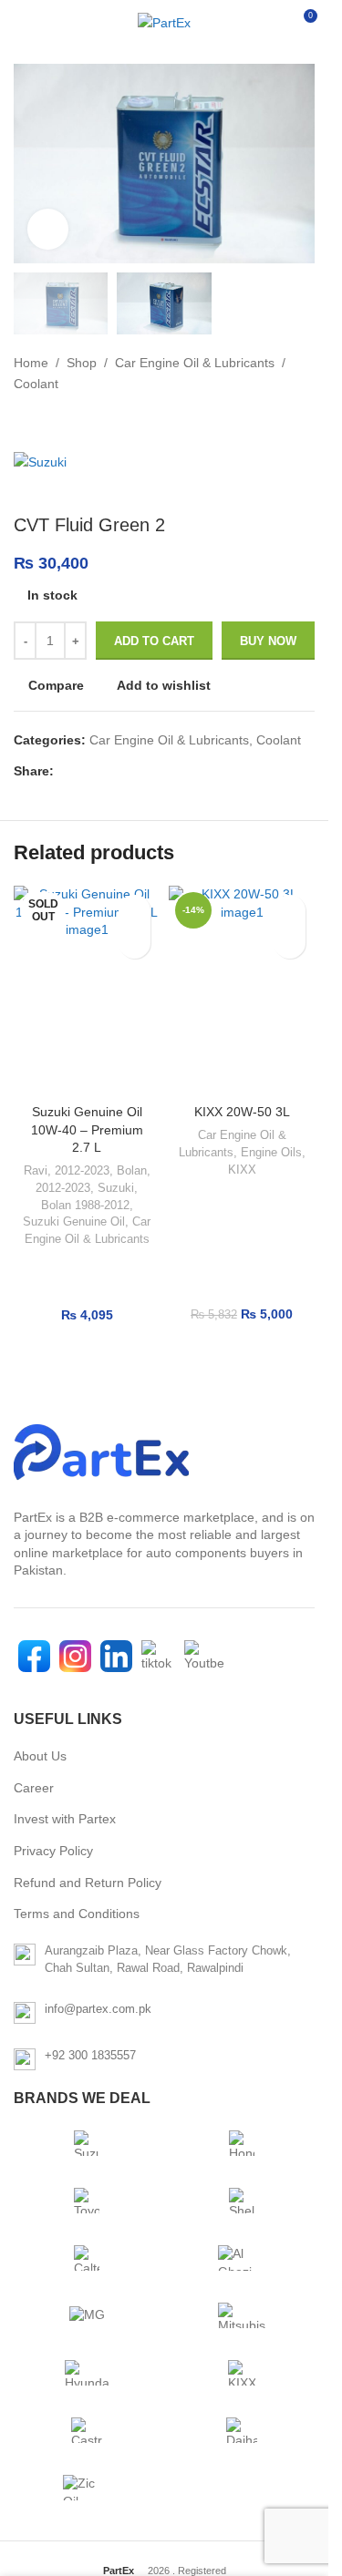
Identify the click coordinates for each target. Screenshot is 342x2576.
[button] (290, 943)
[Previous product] (25, 423)
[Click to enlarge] (48, 229)
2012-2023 (82, 1170)
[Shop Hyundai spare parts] (87, 2373)
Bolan (132, 1170)
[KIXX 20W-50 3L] (242, 990)
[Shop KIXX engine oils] (242, 2373)
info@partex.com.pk (98, 2009)
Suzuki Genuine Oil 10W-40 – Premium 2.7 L (87, 1129)
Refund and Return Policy (88, 1883)
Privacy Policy (53, 1851)
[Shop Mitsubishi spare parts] (242, 2315)
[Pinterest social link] (109, 771)
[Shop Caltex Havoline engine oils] (87, 2258)
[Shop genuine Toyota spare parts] (87, 2201)
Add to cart (154, 641)
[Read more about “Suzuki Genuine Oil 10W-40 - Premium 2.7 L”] (135, 943)
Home (31, 363)
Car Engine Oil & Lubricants (195, 363)
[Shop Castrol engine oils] (87, 2430)
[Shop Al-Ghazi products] (242, 2258)
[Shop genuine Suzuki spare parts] (87, 2143)
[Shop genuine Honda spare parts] (242, 2143)
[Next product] (68, 423)
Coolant (36, 384)
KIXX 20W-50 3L (242, 1112)
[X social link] (87, 771)
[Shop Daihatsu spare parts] (242, 2430)
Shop (82, 363)
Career (34, 1788)
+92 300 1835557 (90, 2055)
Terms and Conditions (77, 1914)
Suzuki (116, 1188)
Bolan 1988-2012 (85, 1205)
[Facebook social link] (65, 771)
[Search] (269, 23)
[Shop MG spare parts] (87, 2315)
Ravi (36, 1170)
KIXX (242, 1170)
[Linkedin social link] (130, 771)
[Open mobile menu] (21, 23)
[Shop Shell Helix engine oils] (242, 2201)
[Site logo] (164, 23)
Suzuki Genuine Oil (74, 1221)
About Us (40, 1756)
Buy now (268, 641)
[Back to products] (47, 423)
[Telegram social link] (152, 771)
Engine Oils (271, 1152)
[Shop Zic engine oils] (87, 2488)
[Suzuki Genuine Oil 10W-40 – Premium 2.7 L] (87, 990)
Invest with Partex (65, 1819)
